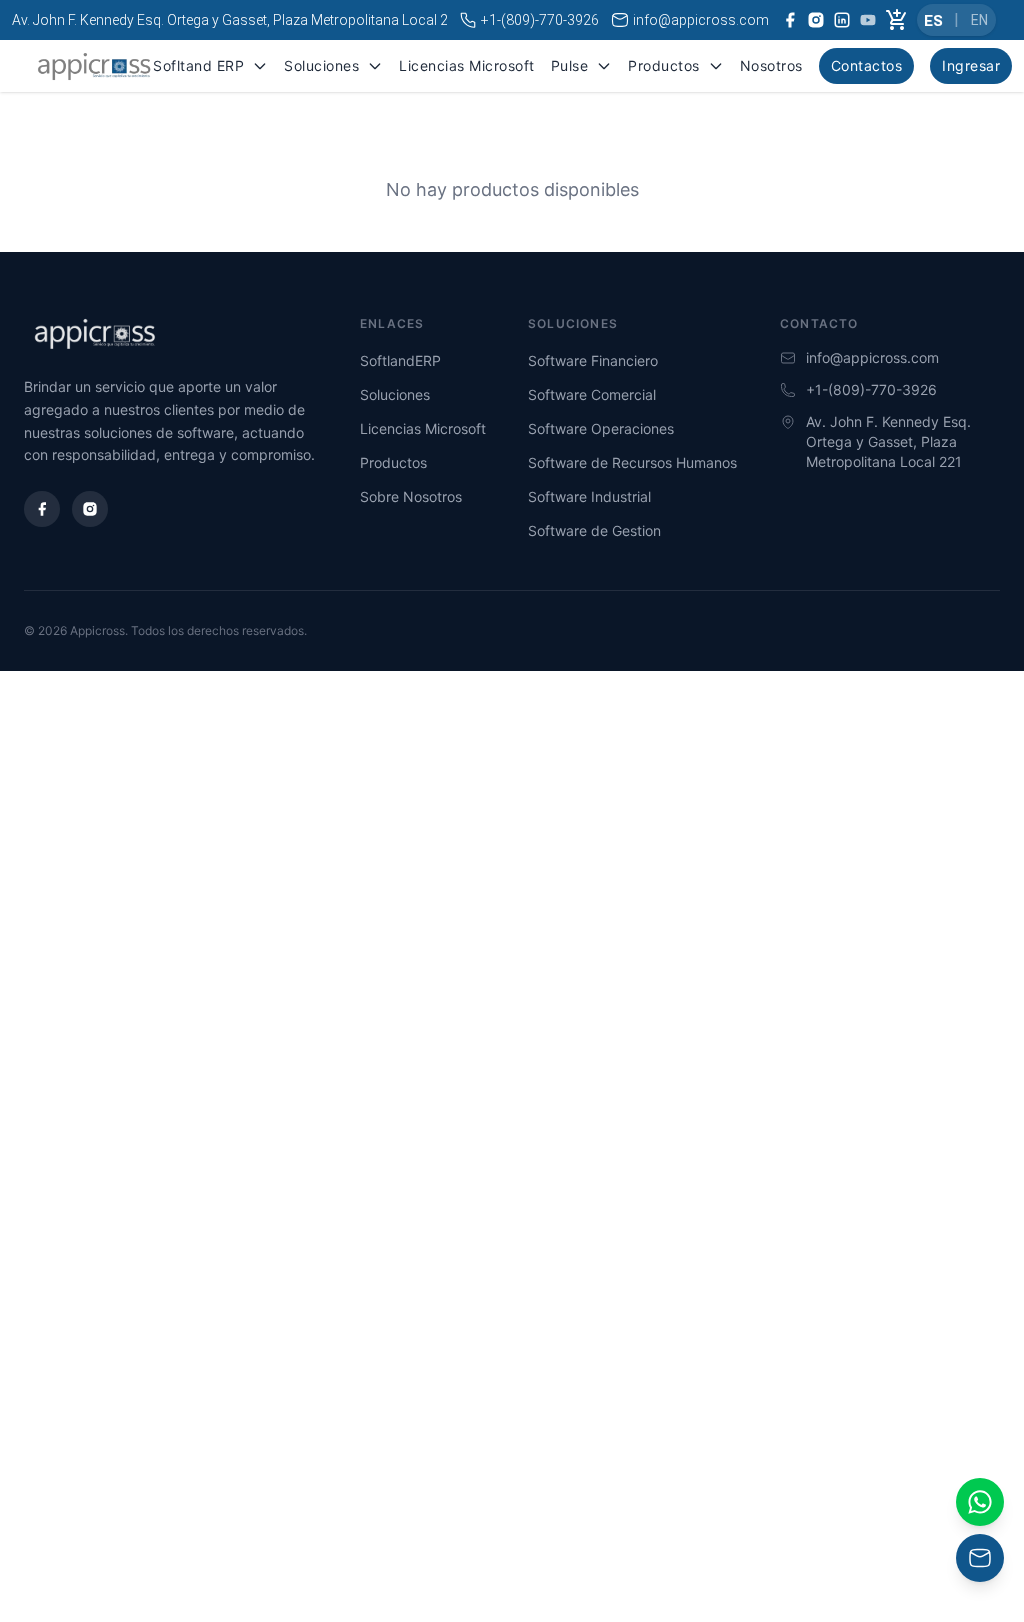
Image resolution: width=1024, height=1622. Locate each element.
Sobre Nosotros (411, 496)
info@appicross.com (701, 20)
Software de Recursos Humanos (632, 462)
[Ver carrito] (897, 20)
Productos (664, 65)
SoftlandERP (400, 360)
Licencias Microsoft (467, 65)
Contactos (867, 65)
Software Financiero (593, 360)
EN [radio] (979, 20)
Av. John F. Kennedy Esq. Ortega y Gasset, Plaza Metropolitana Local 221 (238, 20)
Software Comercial (592, 394)
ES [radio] (933, 20)
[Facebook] (42, 509)
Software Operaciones (601, 428)
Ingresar (971, 65)
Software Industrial (589, 496)
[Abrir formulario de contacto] (980, 1502)
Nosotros (771, 65)
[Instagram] (90, 509)
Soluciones (321, 65)
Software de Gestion (594, 530)
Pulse (570, 65)
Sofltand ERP (198, 65)
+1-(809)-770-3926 (540, 20)
